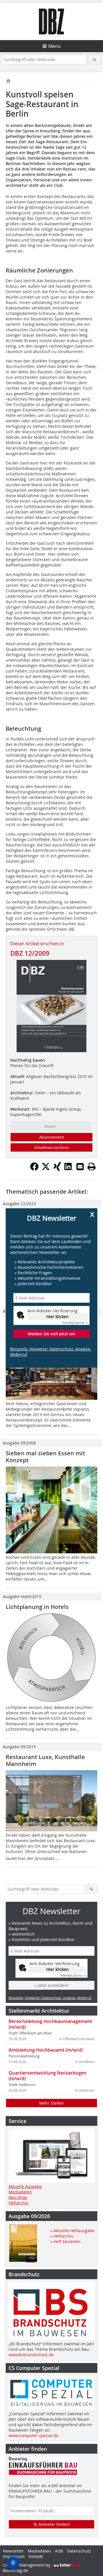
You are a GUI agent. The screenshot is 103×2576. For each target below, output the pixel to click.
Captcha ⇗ (75, 1323)
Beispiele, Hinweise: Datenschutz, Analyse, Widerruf (50, 1352)
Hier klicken (58, 1317)
